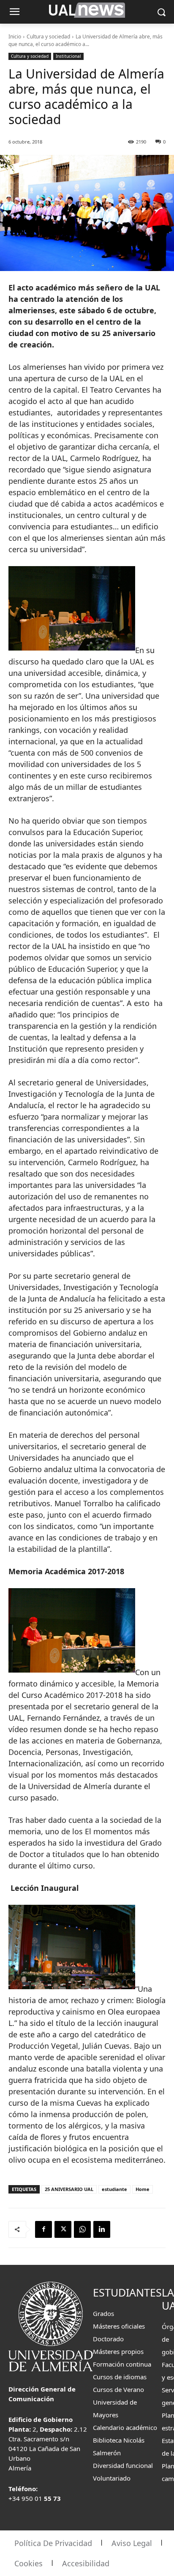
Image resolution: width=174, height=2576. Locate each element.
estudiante (114, 2189)
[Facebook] (43, 2229)
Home (143, 2189)
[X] (63, 2229)
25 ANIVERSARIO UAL (69, 2189)
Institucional (68, 56)
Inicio (15, 37)
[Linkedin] (102, 2229)
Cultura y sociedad (48, 37)
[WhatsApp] (82, 2229)
